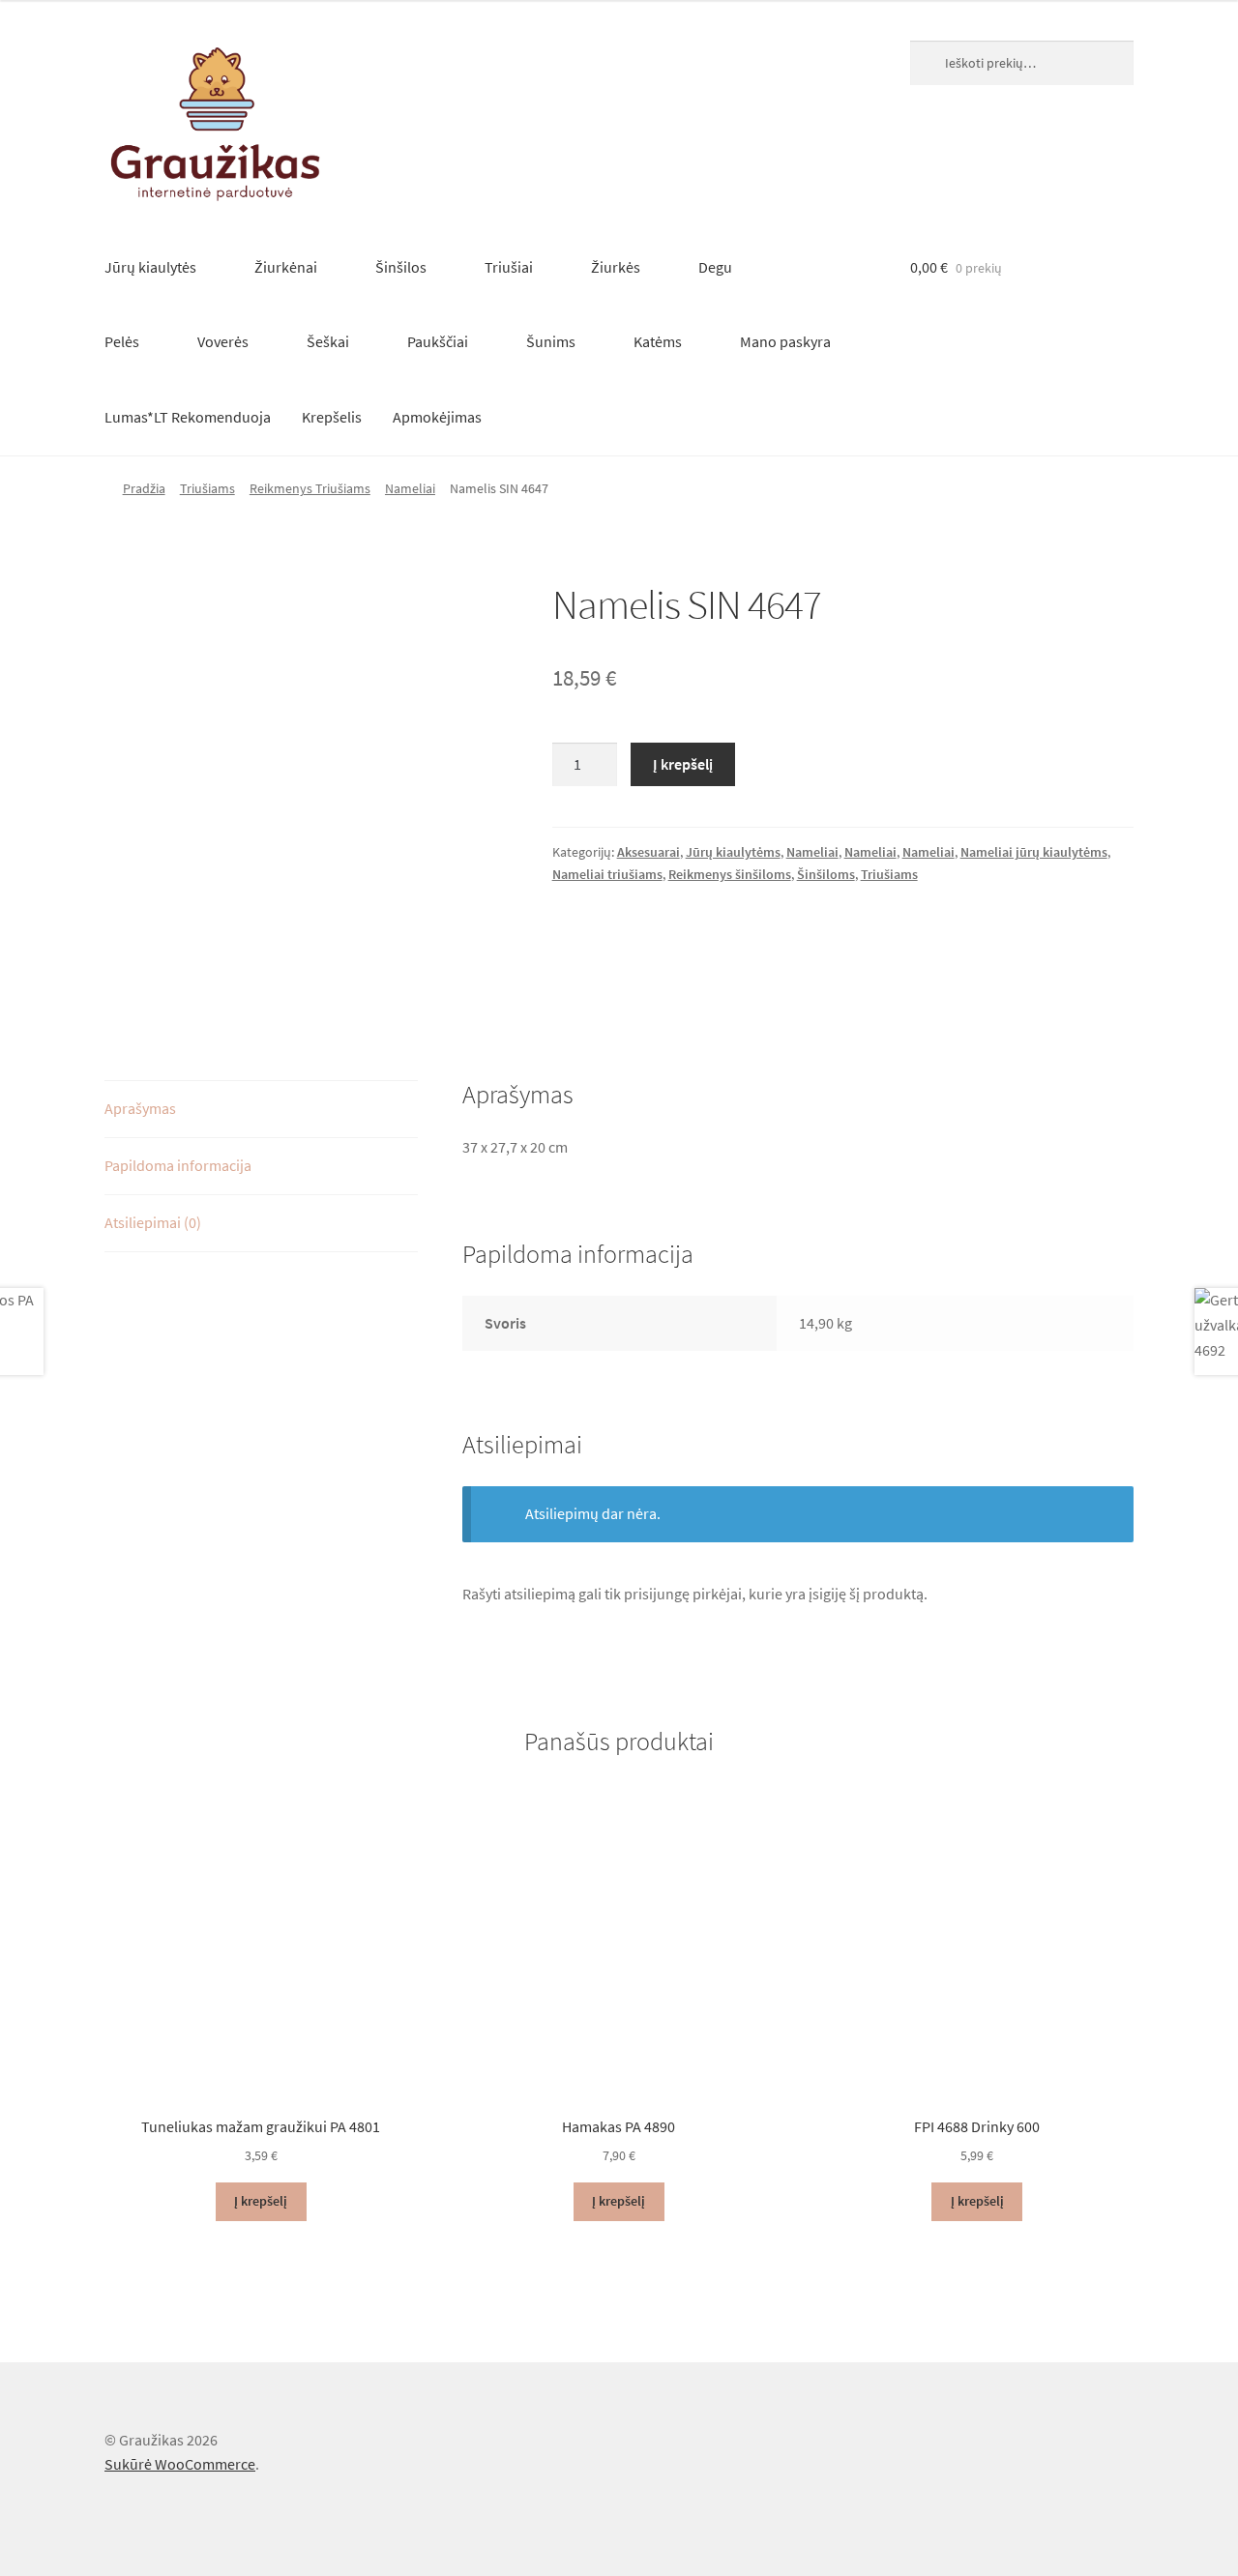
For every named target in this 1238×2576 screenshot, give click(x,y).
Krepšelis (332, 417)
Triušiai (509, 267)
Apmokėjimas (437, 417)
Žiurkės (616, 267)
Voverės (223, 341)
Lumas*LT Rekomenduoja (188, 417)
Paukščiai (438, 341)
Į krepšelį (683, 764)
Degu (715, 267)
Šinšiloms (826, 874)
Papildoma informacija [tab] (178, 1165)
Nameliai (410, 488)
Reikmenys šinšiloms (730, 874)
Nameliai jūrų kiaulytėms (1034, 852)
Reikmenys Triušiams (310, 488)
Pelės (122, 341)
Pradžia (144, 488)
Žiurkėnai (286, 267)
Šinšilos (401, 267)
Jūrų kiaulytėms (733, 852)
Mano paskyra (785, 341)
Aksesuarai (648, 852)
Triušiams (207, 488)
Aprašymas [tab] (140, 1108)
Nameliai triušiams (607, 874)
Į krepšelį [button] (261, 2201)
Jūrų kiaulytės (150, 267)
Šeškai (328, 341)
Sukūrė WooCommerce (180, 2464)
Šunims (551, 341)
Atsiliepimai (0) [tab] (153, 1222)
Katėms (658, 341)
